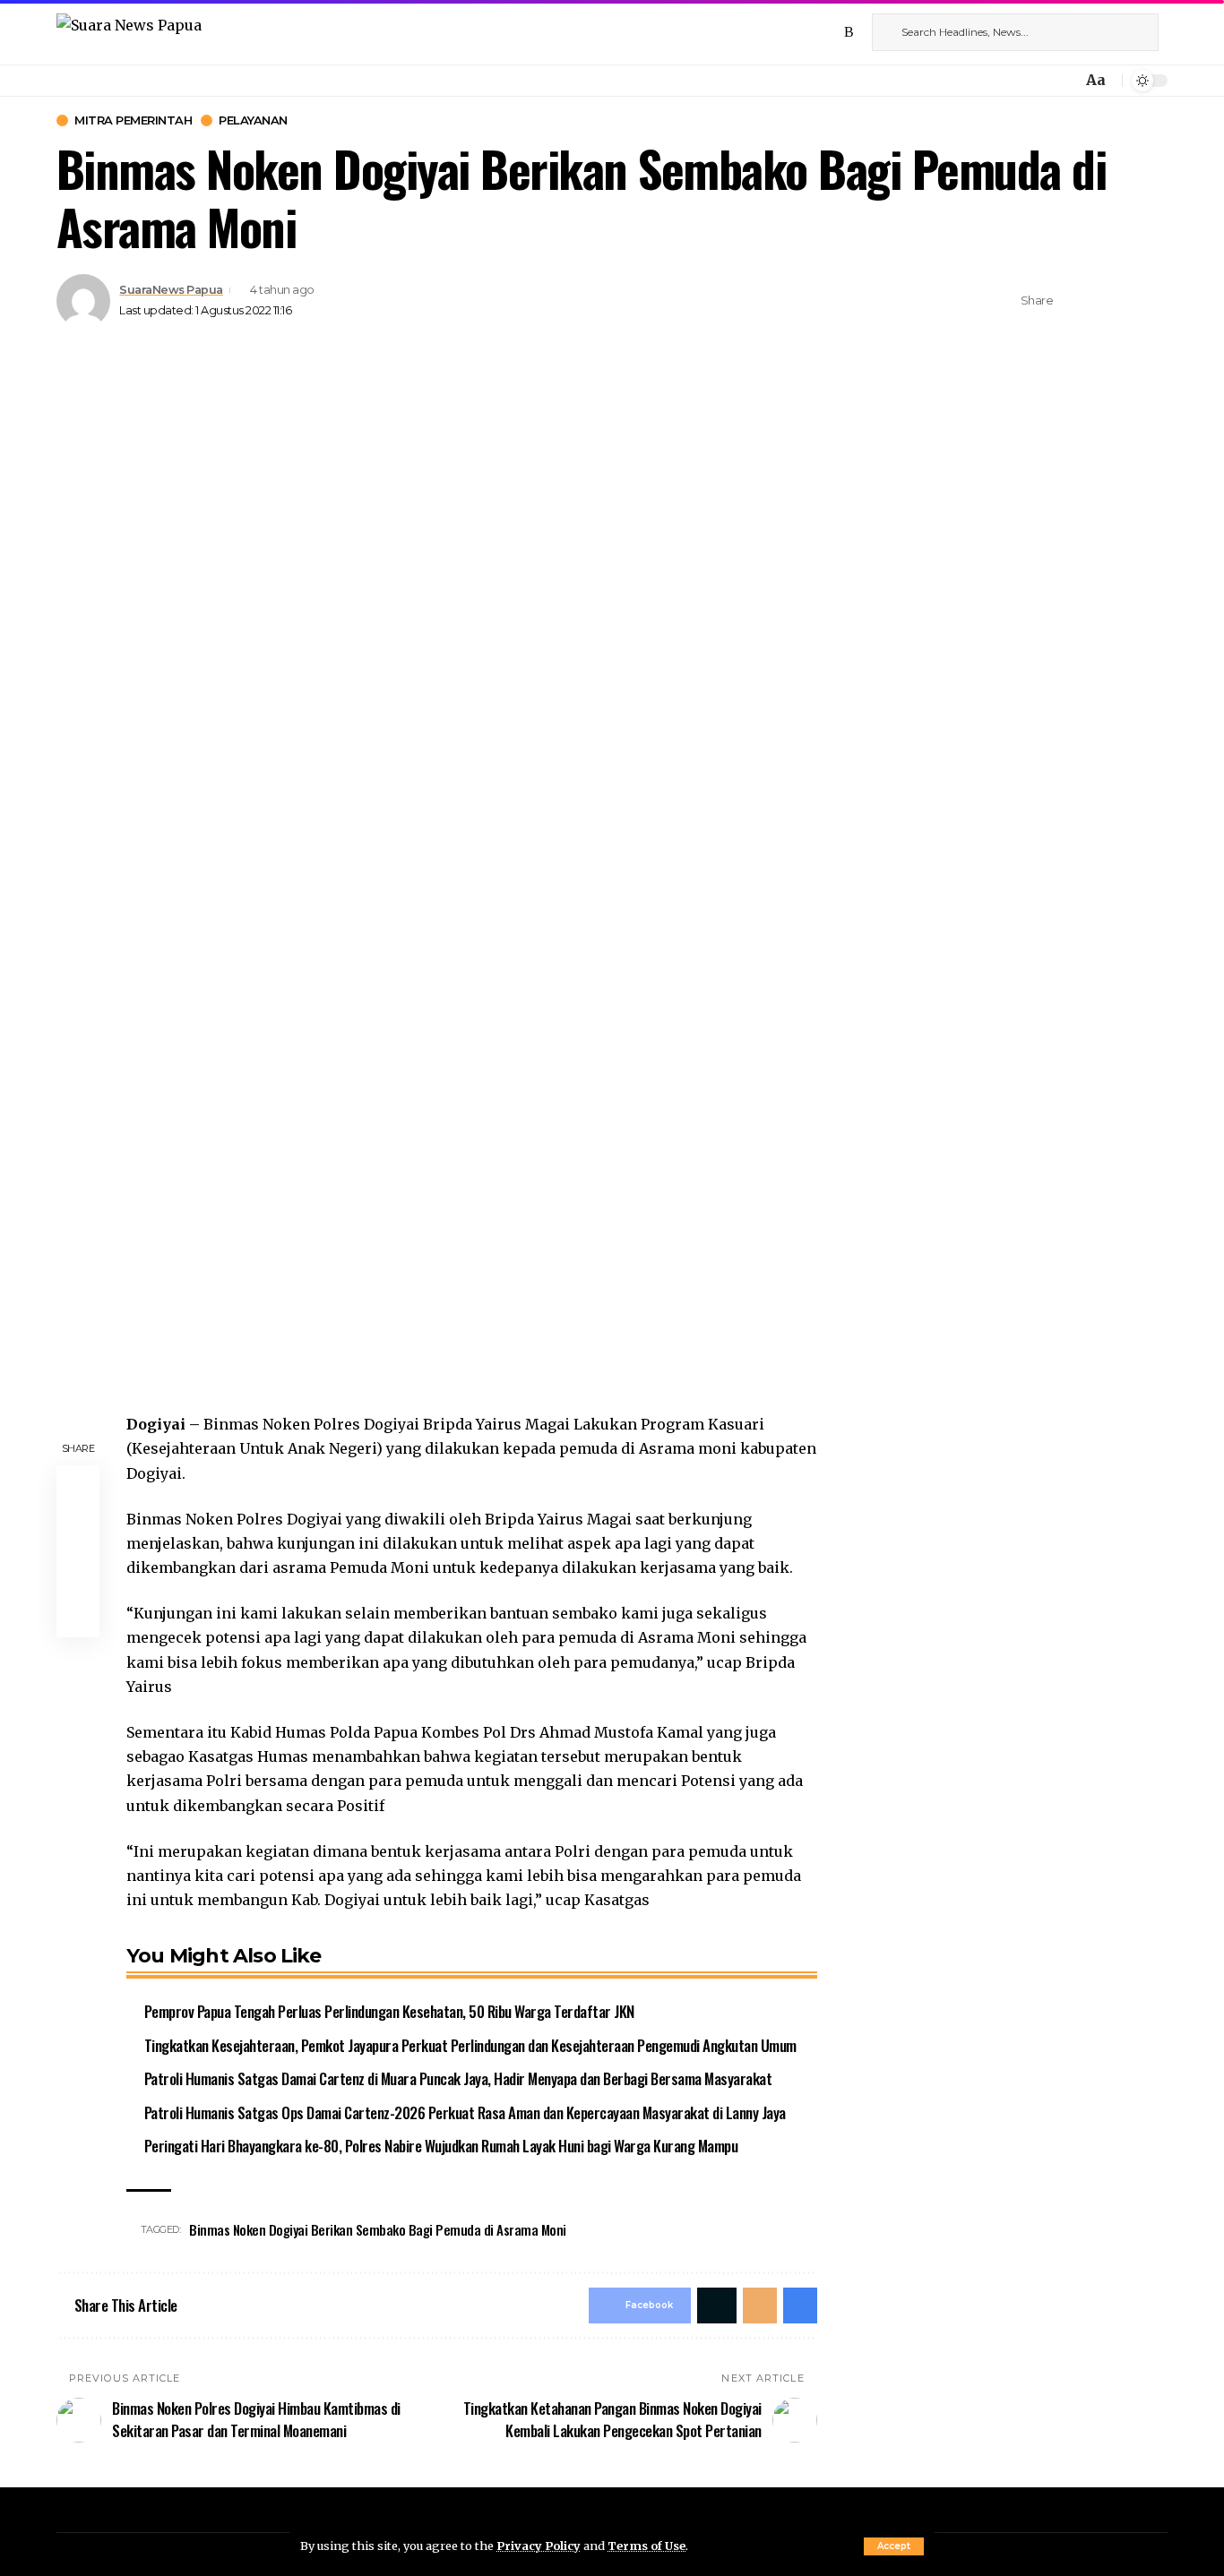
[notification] (1064, 81)
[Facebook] (790, 32)
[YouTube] (830, 32)
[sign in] (1039, 81)
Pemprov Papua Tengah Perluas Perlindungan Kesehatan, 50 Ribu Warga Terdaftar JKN (389, 2011)
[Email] (1127, 301)
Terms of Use (646, 2546)
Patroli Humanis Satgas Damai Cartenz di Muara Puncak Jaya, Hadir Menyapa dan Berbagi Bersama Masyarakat (458, 2078)
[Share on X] (1099, 301)
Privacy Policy (539, 2546)
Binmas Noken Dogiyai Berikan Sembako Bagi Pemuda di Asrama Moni (378, 2229)
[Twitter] (810, 32)
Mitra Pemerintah (133, 120)
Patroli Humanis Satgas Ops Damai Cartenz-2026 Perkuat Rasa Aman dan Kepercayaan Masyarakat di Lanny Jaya (465, 2112)
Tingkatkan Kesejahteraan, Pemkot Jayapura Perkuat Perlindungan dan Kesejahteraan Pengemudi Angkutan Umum (470, 2045)
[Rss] (849, 32)
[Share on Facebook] (1072, 301)
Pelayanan (253, 120)
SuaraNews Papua (171, 290)
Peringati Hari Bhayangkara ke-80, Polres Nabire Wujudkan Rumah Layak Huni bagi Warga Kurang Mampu (441, 2146)
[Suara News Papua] (129, 32)
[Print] (1155, 301)
